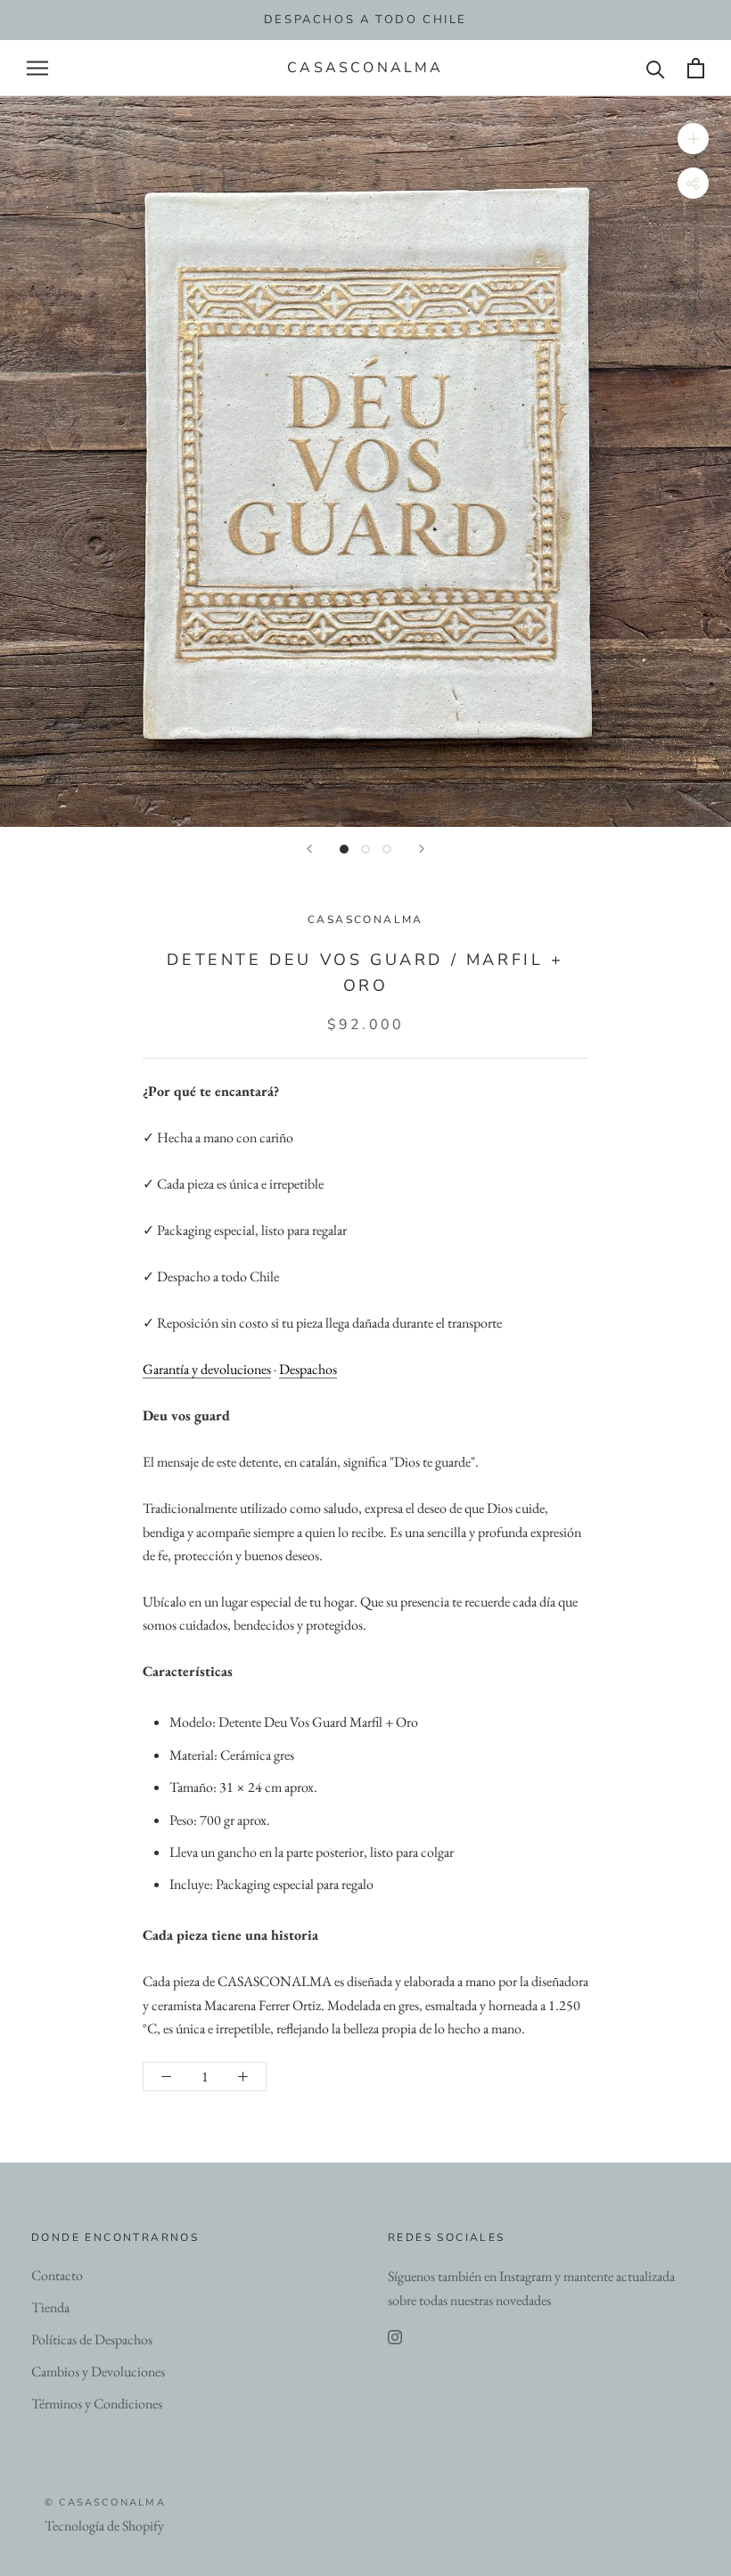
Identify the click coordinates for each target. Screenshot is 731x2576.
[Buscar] (656, 68)
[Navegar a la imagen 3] (387, 849)
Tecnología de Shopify (104, 2526)
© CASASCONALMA (105, 2502)
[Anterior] (309, 849)
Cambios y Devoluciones (98, 2372)
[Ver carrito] (696, 68)
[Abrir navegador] (37, 68)
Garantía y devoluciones (207, 1369)
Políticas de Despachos (92, 2339)
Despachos (308, 1369)
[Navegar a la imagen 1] (344, 849)
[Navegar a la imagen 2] (365, 849)
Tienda (50, 2307)
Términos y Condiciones (97, 2404)
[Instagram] (395, 2337)
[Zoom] (693, 139)
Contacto (57, 2275)
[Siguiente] (422, 849)
